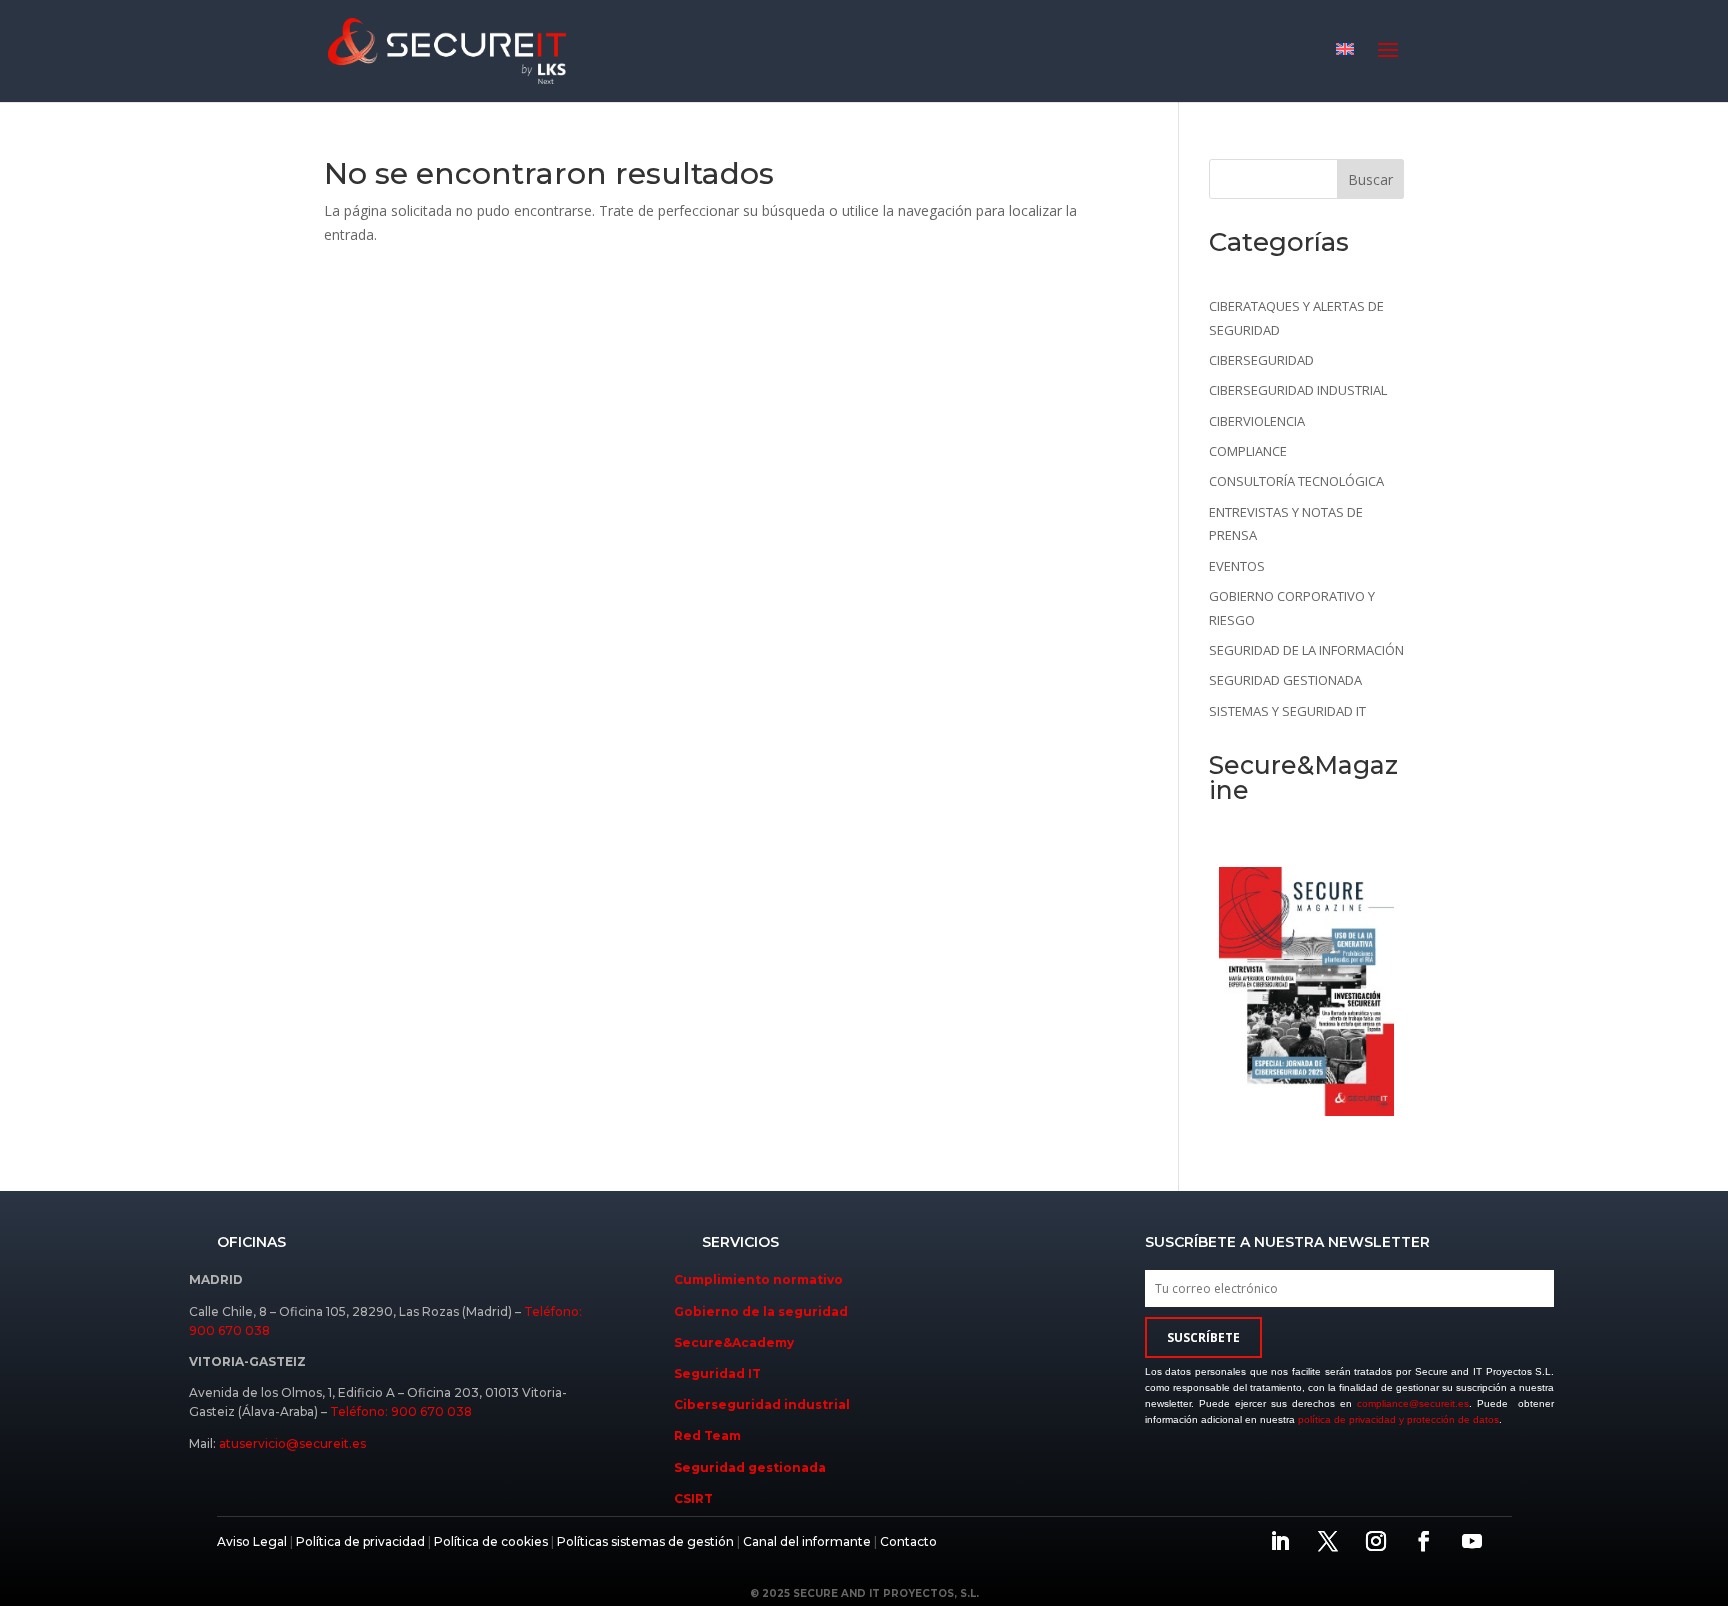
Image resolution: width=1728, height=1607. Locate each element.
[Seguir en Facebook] (1424, 1541)
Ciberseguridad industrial (1298, 390)
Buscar (1370, 179)
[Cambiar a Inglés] (1345, 48)
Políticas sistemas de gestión (645, 1541)
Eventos (1237, 566)
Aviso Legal (252, 1541)
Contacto (908, 1541)
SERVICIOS (740, 1242)
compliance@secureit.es (1413, 1403)
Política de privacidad (360, 1541)
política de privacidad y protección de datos (1398, 1419)
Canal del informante (807, 1541)
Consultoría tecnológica (1296, 481)
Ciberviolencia (1257, 421)
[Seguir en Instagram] (1376, 1541)
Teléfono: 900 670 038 (401, 1411)
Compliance (1248, 451)
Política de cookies (489, 1541)
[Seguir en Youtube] (1472, 1541)
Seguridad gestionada (1285, 680)
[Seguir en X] (1328, 1541)
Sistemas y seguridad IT (1287, 711)
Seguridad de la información (1306, 650)
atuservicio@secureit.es (292, 1443)
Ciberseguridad (1261, 360)
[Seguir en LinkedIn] (1280, 1541)
